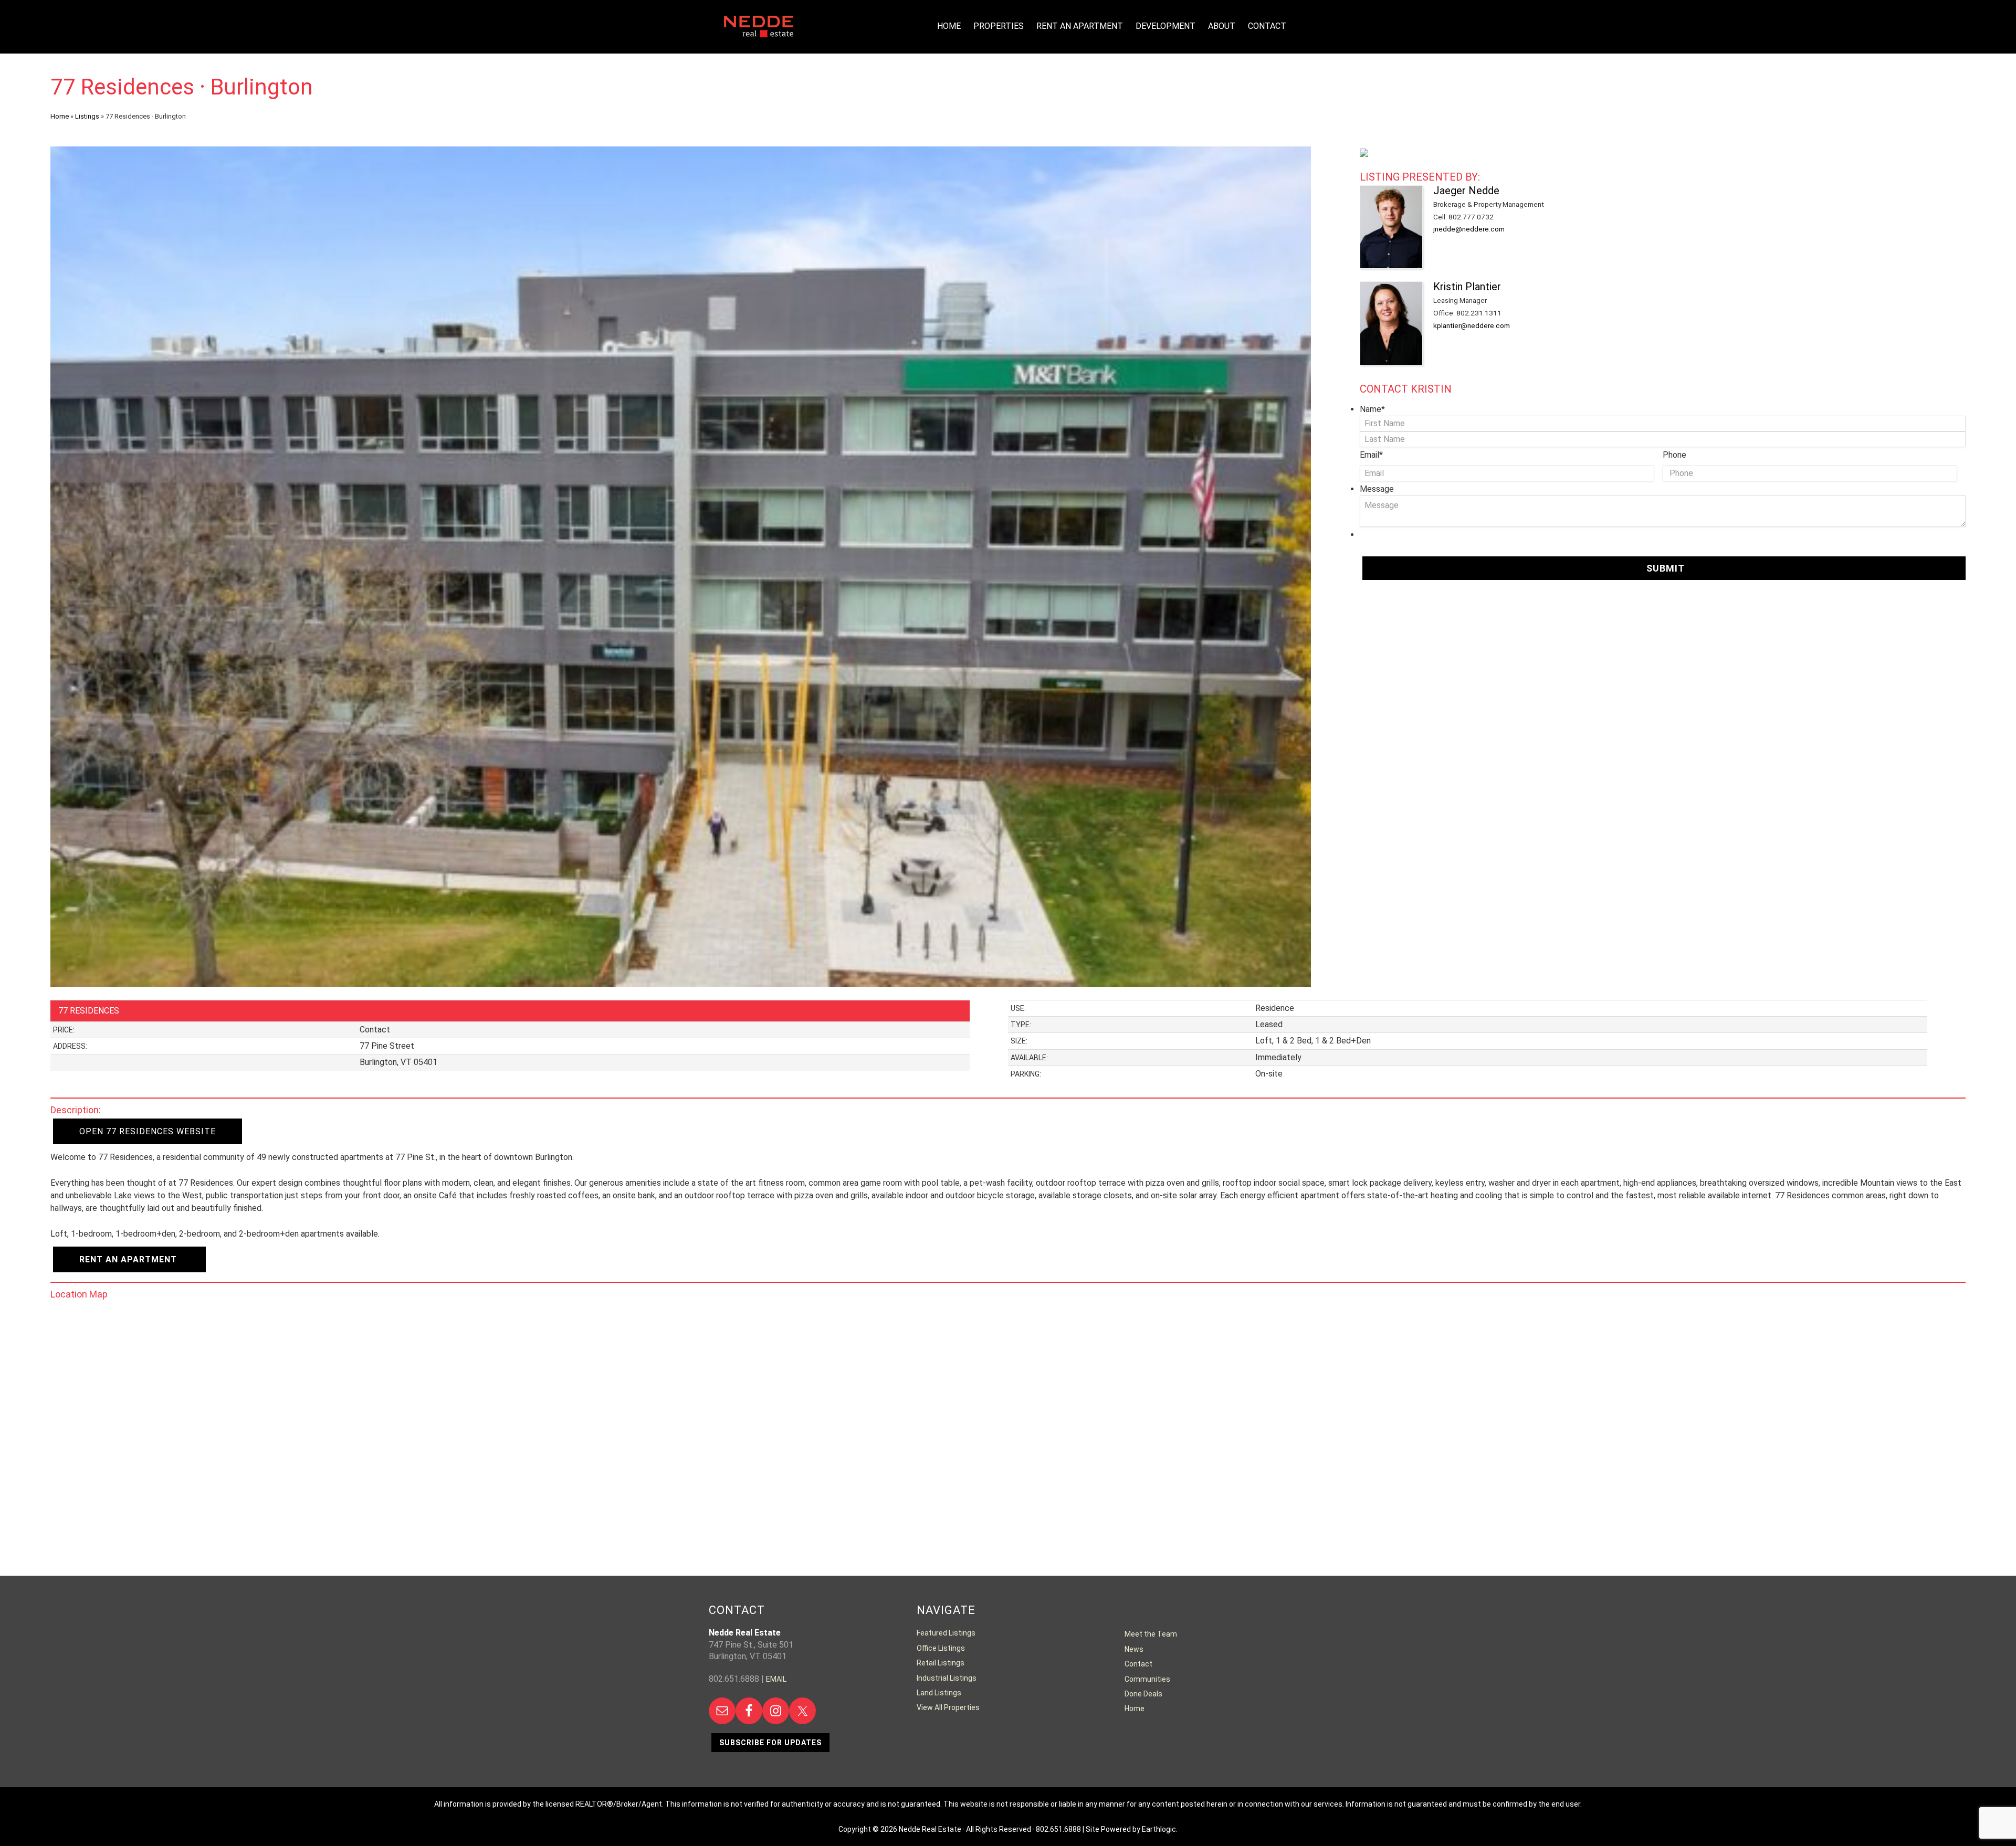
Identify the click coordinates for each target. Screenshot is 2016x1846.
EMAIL (776, 1679)
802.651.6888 (1058, 1829)
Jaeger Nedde (1466, 191)
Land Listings (939, 1693)
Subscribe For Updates (770, 1743)
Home (60, 116)
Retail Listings (941, 1663)
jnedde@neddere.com (1469, 229)
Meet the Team (1151, 1634)
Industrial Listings (947, 1678)
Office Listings (941, 1648)
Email (1371, 455)
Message (1377, 489)
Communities (1147, 1679)
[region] (681, 567)
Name (1372, 409)
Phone (1674, 455)
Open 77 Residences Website (148, 1131)
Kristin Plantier (1467, 287)
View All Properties (948, 1707)
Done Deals (1143, 1694)
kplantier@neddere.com (1472, 325)
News (1134, 1649)
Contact (1138, 1664)
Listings (87, 116)
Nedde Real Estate (759, 37)
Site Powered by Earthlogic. (1132, 1829)
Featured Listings (946, 1633)
